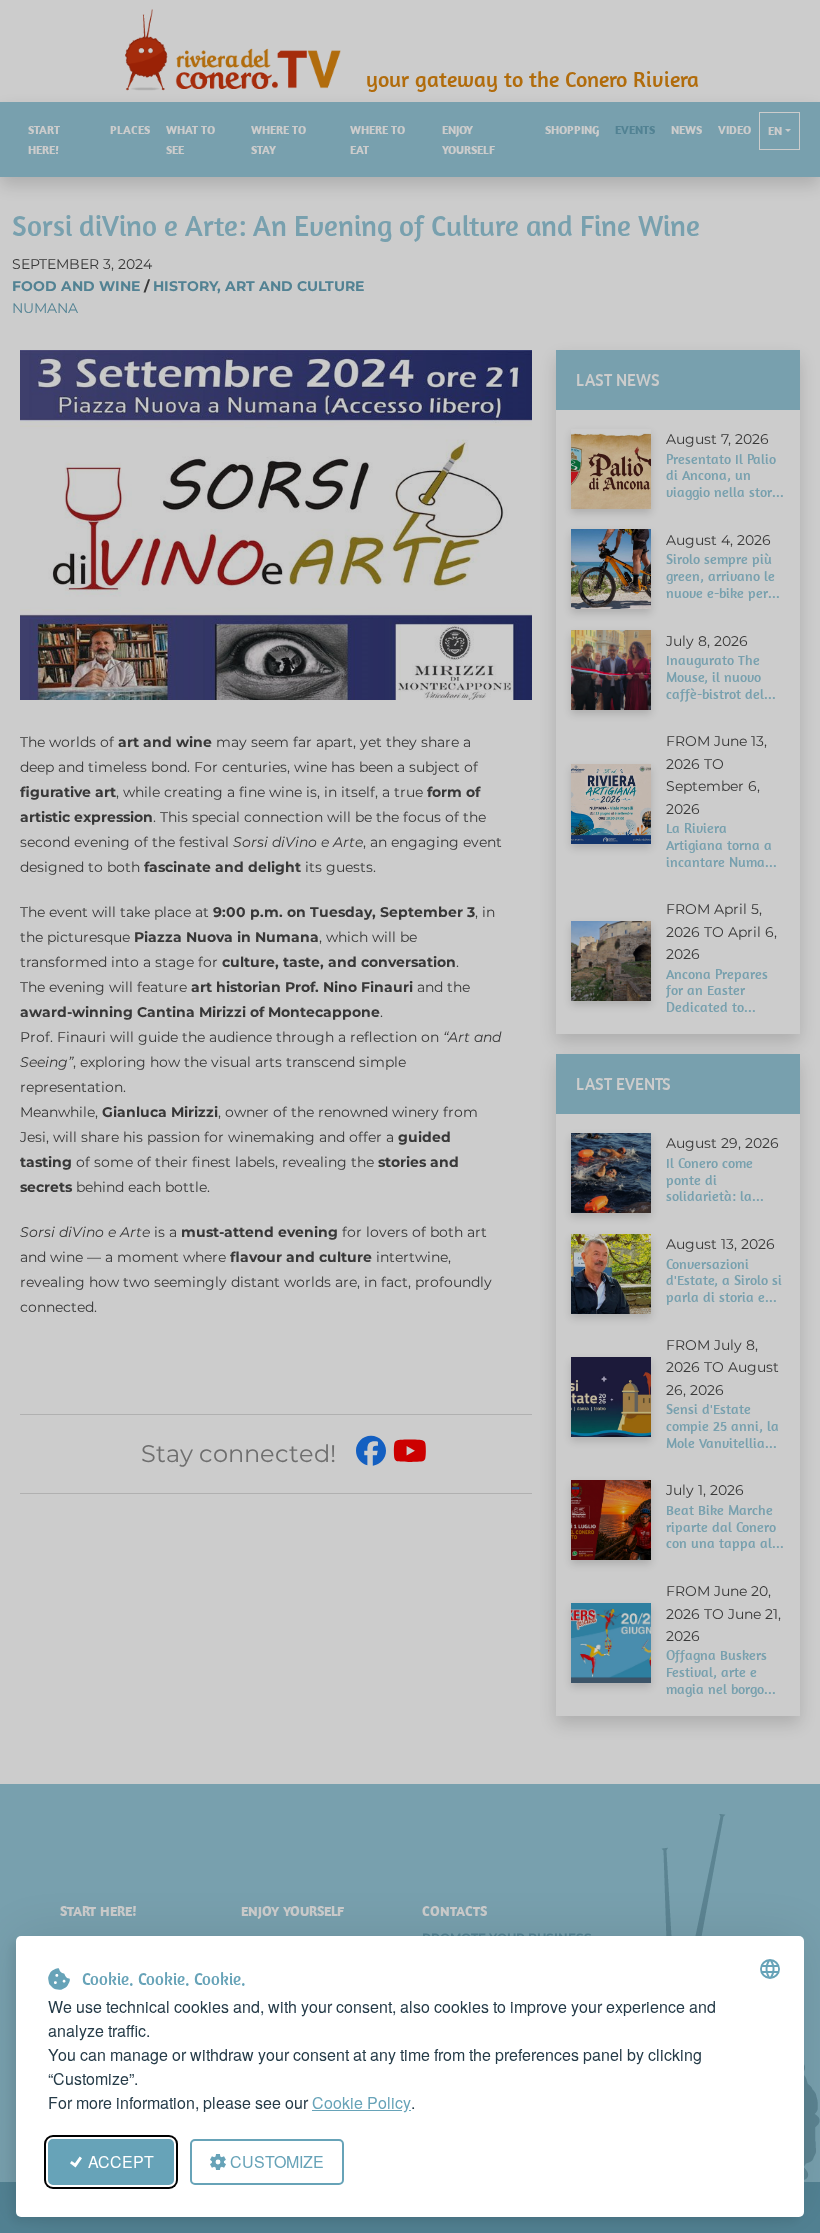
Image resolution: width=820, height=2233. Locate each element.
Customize (277, 2161)
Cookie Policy (361, 2102)
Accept (121, 2161)
